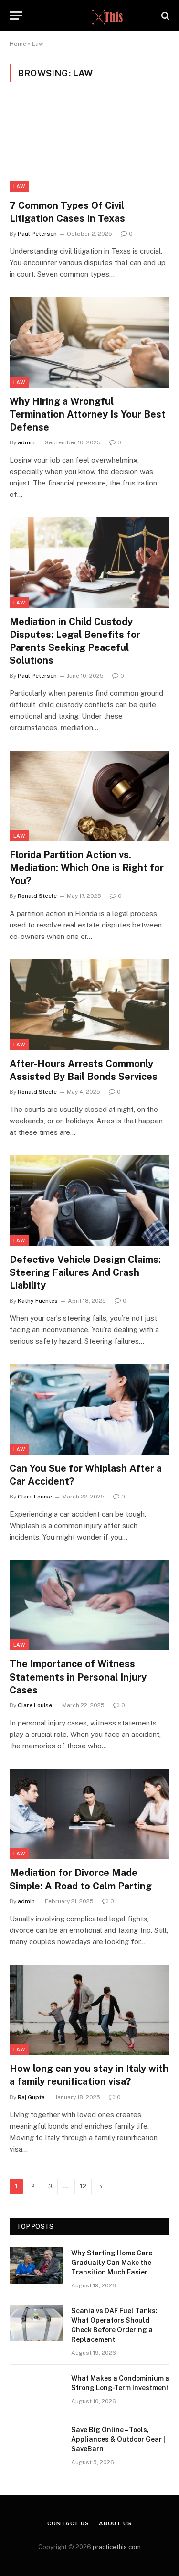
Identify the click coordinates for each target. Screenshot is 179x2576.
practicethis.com (117, 2547)
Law (19, 186)
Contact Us (68, 2523)
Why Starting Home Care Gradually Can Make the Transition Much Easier (112, 2263)
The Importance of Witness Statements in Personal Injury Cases (78, 1677)
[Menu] (16, 16)
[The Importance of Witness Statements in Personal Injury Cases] (89, 1605)
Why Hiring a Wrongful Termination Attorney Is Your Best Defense (88, 414)
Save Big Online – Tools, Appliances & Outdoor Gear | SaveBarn (118, 2439)
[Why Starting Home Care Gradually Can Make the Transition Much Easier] (36, 2265)
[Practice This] (89, 16)
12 (83, 2186)
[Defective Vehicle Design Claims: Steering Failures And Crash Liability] (89, 1200)
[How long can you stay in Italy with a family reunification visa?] (89, 2010)
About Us (115, 2523)
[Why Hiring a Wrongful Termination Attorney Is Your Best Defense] (89, 342)
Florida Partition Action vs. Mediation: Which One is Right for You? (87, 868)
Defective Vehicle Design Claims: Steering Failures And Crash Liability (85, 1272)
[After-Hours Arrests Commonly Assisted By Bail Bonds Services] (89, 1004)
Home (18, 44)
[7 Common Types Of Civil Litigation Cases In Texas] (89, 146)
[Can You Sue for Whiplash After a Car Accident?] (89, 1409)
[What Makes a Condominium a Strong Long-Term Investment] (36, 2391)
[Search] (164, 16)
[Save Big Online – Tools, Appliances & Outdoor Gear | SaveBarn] (36, 2442)
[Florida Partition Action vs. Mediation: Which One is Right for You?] (89, 796)
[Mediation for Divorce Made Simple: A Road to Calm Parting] (89, 1814)
